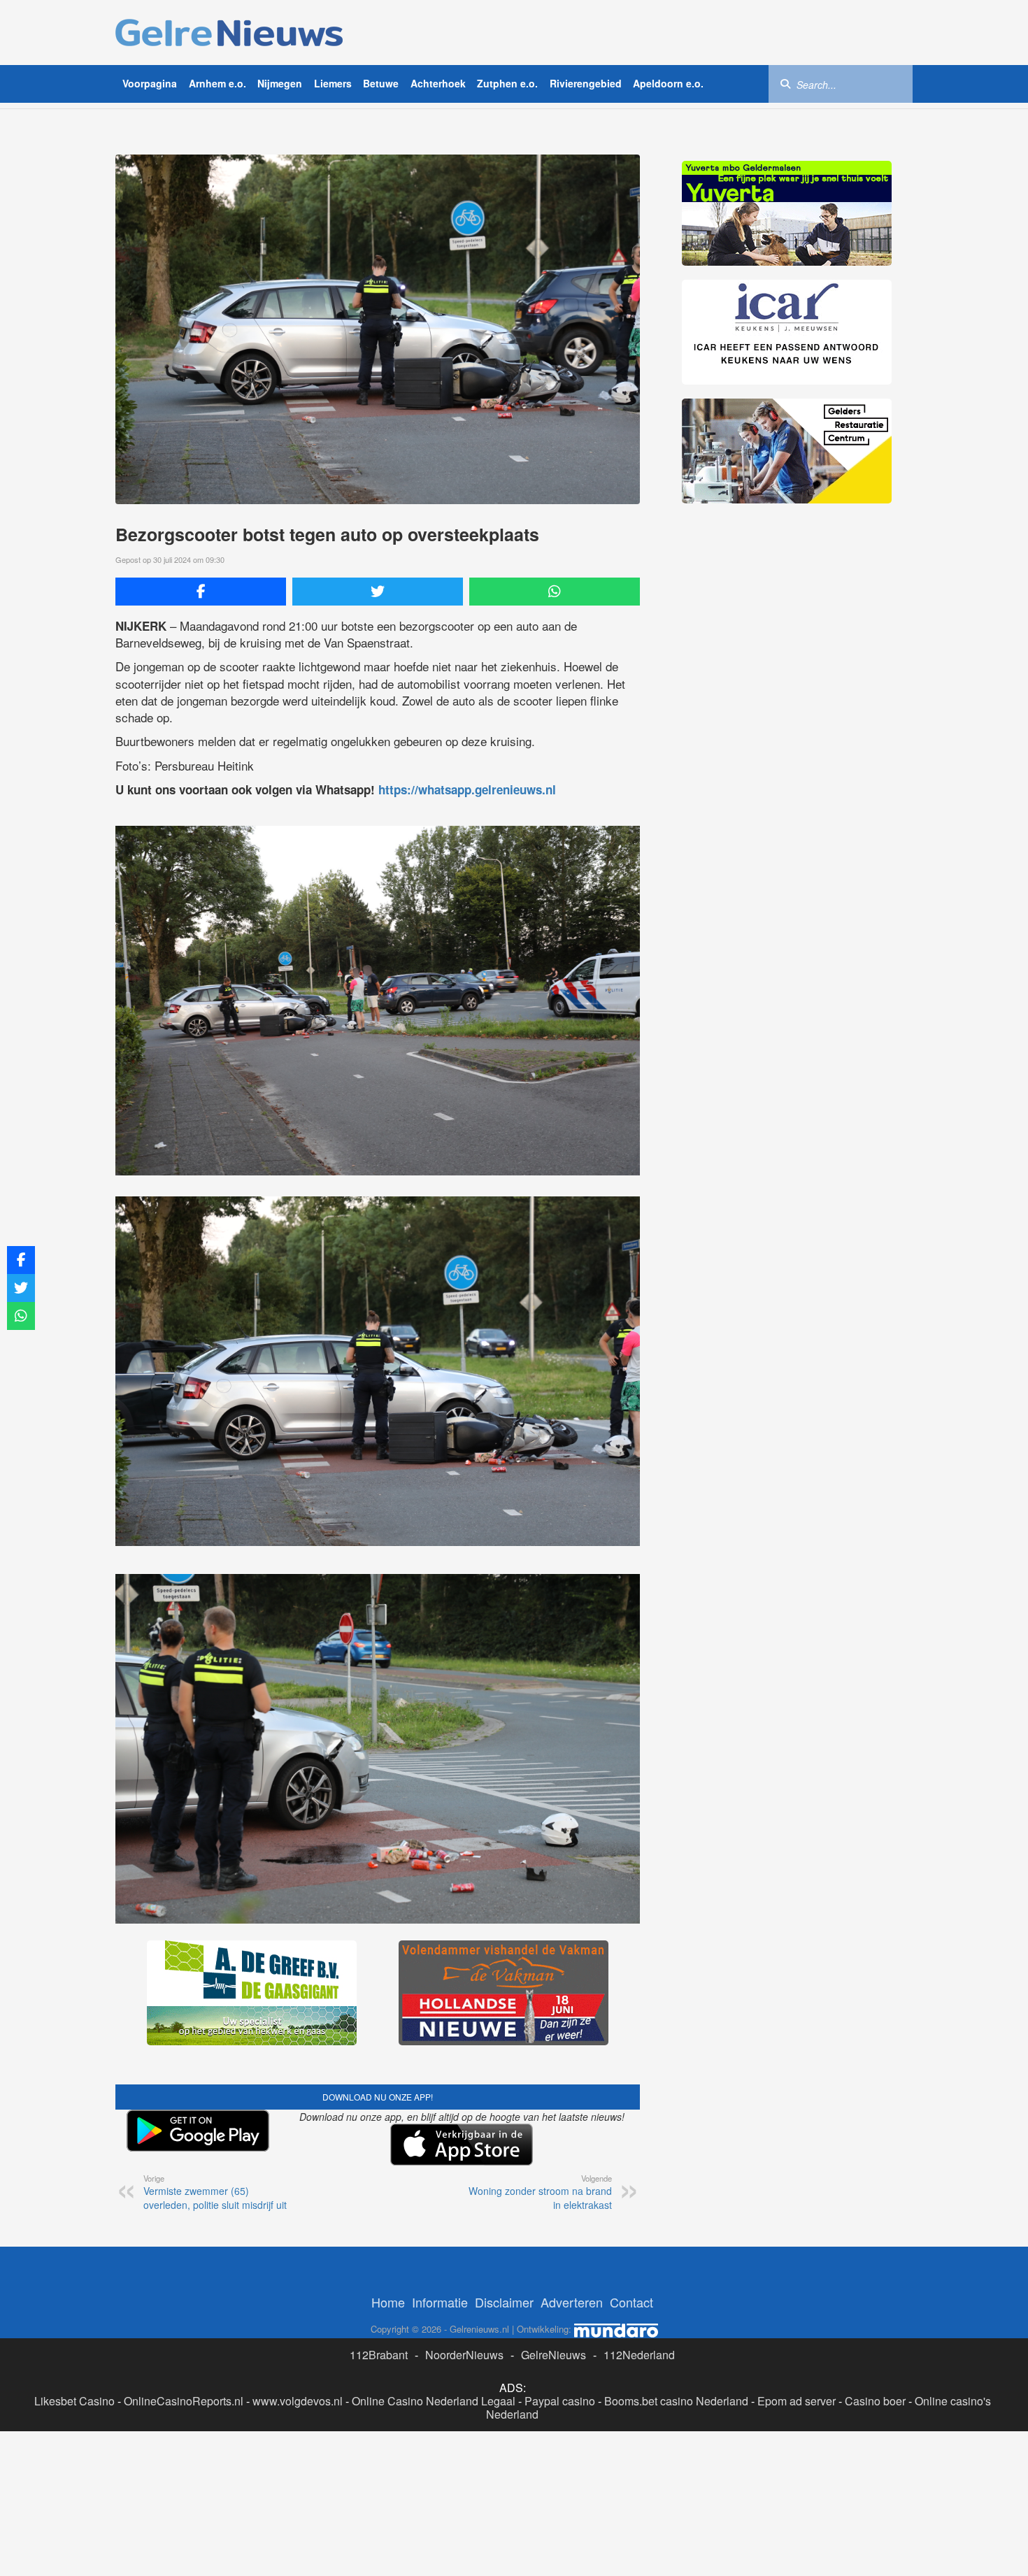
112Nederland (639, 2355)
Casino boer (875, 2401)
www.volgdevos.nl (298, 2401)
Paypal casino (560, 2401)
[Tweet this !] (378, 592)
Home (388, 2302)
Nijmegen (280, 83)
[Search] (785, 83)
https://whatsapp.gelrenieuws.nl (467, 789)
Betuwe (381, 83)
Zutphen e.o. (507, 83)
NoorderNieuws (464, 2355)
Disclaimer (504, 2302)
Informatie (440, 2302)
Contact (631, 2302)
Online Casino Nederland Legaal (434, 2401)
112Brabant (379, 2355)
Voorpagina (150, 83)
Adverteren (572, 2302)
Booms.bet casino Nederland (676, 2401)
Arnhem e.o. (217, 83)
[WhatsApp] (555, 592)
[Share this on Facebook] (201, 592)
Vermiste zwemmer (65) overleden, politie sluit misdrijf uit (215, 2192)
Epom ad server (797, 2401)
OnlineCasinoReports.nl (184, 2401)
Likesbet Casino (74, 2401)
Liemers (333, 83)
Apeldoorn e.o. (668, 83)
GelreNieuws (554, 2355)
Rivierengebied (586, 83)
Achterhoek (438, 83)
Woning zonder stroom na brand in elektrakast (540, 2192)
